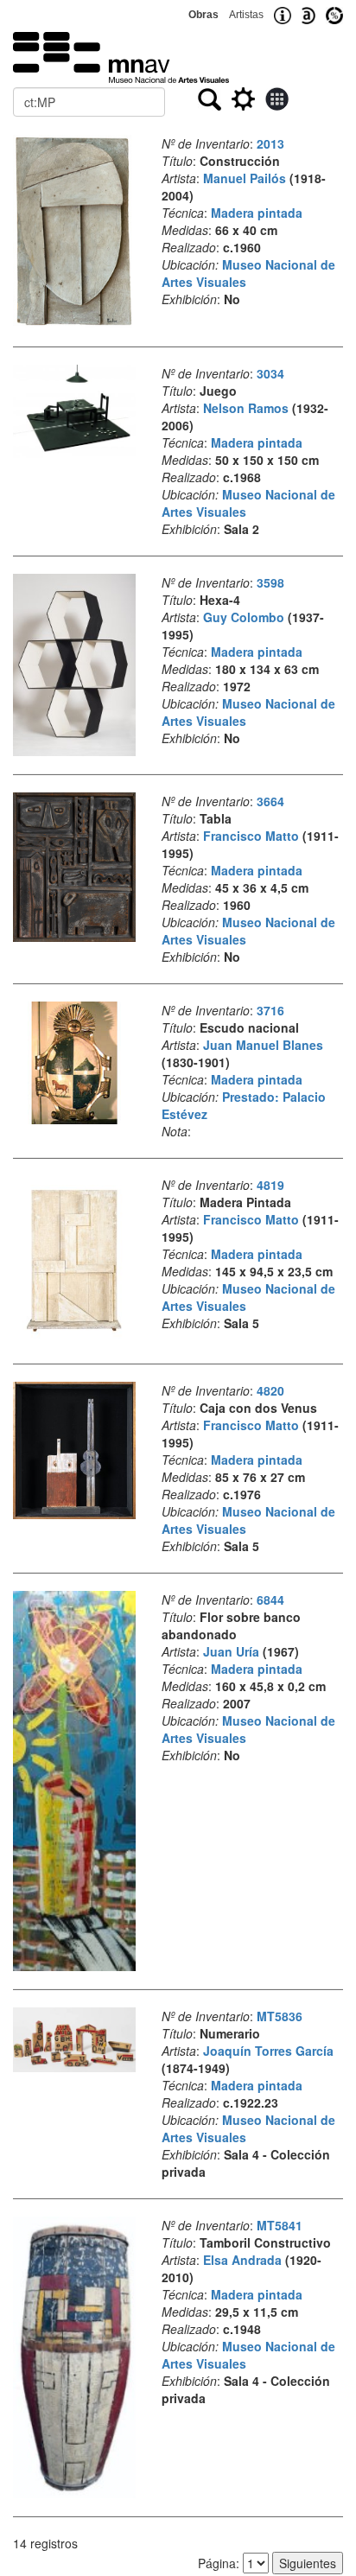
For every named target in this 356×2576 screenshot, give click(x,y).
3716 (270, 1010)
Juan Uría (231, 1651)
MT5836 (280, 2016)
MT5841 (280, 2225)
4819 (270, 1185)
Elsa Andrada (242, 2260)
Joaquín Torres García (268, 2051)
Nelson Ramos (246, 408)
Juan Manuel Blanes (263, 1045)
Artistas (246, 15)
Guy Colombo (244, 617)
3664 (270, 801)
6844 (270, 1600)
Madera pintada (257, 213)
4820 (270, 1390)
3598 (270, 582)
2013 (270, 143)
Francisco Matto (251, 836)
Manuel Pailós (245, 178)
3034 (270, 373)
